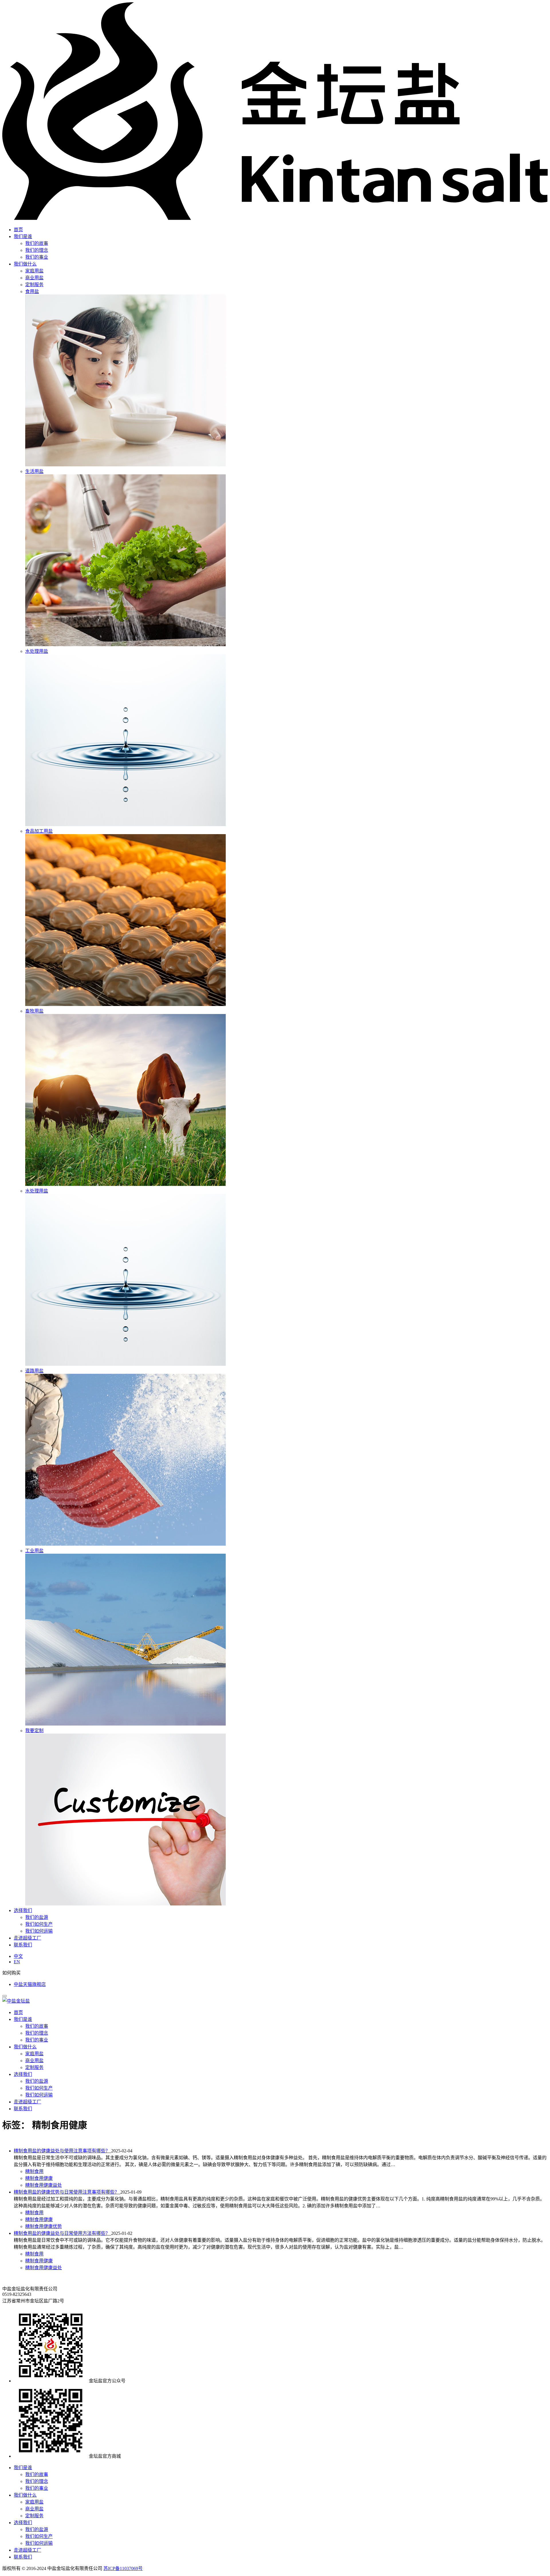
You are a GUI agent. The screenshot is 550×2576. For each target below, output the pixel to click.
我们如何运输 (39, 1931)
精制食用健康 (39, 2178)
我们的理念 (37, 250)
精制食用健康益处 (44, 2185)
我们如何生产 (39, 1924)
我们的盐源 (37, 1917)
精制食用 (34, 2171)
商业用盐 (34, 2061)
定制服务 (34, 2067)
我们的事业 (37, 257)
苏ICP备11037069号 (123, 2568)
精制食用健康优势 (44, 2226)
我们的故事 (37, 243)
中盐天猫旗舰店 (30, 1984)
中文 (18, 1956)
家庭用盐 (34, 2054)
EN (17, 1962)
